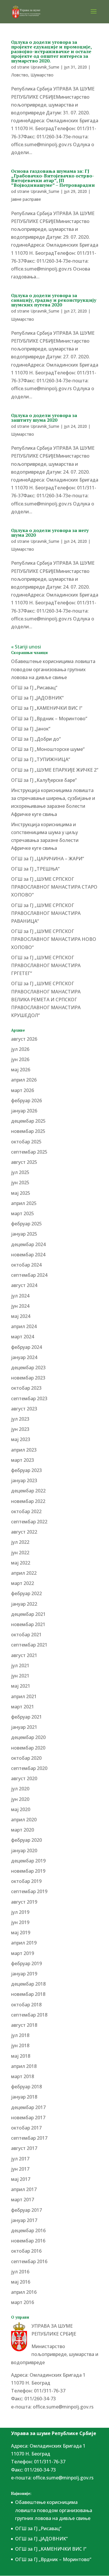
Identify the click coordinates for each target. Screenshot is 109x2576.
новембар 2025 (28, 1131)
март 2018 (23, 2076)
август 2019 (24, 1902)
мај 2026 (21, 1070)
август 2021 (24, 1655)
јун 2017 (20, 2169)
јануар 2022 (24, 1604)
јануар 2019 (24, 1974)
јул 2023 (20, 1419)
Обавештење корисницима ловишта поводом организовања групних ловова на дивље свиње (53, 669)
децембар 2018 (28, 1984)
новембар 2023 (28, 1378)
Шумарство (42, 75)
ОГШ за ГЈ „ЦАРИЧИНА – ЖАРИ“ (48, 859)
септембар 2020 (29, 1768)
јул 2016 (20, 2272)
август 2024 (24, 1285)
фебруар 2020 (26, 1840)
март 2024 (23, 1337)
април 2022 (24, 1573)
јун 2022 (20, 1553)
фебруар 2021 (26, 1717)
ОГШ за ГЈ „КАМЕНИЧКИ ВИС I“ (47, 708)
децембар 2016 (28, 2230)
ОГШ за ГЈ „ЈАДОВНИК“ (37, 698)
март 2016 (23, 2302)
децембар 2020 (28, 1737)
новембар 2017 (28, 2118)
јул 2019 (20, 1912)
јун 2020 (20, 1799)
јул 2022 (20, 1542)
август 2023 (24, 1409)
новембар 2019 (28, 1871)
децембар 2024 (28, 1244)
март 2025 (23, 1213)
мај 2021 (21, 1686)
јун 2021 (20, 1676)
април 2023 (24, 1450)
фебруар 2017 (26, 2210)
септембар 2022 (29, 1522)
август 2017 (24, 2148)
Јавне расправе (26, 199)
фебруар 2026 (26, 1100)
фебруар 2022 (26, 1593)
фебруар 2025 (26, 1224)
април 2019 (24, 1943)
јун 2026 (20, 1059)
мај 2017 (21, 2179)
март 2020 (23, 1830)
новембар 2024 (28, 1255)
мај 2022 (21, 1563)
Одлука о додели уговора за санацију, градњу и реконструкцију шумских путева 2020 (54, 300)
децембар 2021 (28, 1614)
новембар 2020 (28, 1748)
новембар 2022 (28, 1501)
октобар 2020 (26, 1758)
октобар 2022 (26, 1511)
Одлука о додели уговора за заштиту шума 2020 (44, 418)
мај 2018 (21, 2056)
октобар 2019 (26, 1881)
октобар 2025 (26, 1142)
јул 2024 (20, 1296)
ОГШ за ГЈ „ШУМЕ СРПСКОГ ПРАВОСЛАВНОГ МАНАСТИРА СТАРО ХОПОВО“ (54, 887)
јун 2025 (20, 1183)
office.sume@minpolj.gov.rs (63, 2407)
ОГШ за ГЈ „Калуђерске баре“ (44, 780)
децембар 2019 (28, 1861)
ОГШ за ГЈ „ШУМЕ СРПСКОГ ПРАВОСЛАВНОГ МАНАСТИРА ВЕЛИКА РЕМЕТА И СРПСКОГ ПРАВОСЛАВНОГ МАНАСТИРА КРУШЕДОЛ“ (46, 999)
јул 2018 (20, 2035)
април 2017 (24, 2189)
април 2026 (24, 1080)
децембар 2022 (28, 1491)
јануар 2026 (24, 1111)
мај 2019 (21, 1933)
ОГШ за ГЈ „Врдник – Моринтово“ (49, 718)
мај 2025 (21, 1193)
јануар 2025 (24, 1234)
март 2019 (23, 1953)
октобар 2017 (26, 2128)
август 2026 (24, 1039)
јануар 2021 (24, 1727)
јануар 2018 (24, 2097)
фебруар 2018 (26, 2087)
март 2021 (23, 1707)
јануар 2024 (24, 1357)
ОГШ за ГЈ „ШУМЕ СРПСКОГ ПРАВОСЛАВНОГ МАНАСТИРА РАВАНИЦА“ (46, 913)
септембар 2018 (29, 2015)
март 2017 (23, 2200)
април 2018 (24, 2066)
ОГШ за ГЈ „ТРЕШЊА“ (35, 869)
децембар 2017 (28, 2107)
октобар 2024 (26, 1265)
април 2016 (24, 2292)
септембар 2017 (29, 2138)
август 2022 (24, 1532)
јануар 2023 (24, 1480)
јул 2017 (20, 2159)
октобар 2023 (26, 1388)
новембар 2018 (28, 1994)
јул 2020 (20, 1789)
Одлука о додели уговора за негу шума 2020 (50, 533)
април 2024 (24, 1326)
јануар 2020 (24, 1851)
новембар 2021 (28, 1624)
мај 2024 (21, 1316)
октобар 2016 (26, 2251)
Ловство (20, 75)
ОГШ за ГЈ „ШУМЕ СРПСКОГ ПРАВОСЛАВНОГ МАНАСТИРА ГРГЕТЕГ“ (46, 965)
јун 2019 (20, 1922)
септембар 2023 (29, 1398)
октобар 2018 (26, 2005)
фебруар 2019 (26, 1963)
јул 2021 (20, 1665)
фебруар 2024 (26, 1347)
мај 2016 (21, 2282)
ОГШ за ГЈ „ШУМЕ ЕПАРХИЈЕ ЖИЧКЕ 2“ (55, 770)
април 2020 (24, 1820)
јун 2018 (20, 2045)
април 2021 (24, 1696)
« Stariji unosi (26, 647)
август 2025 (24, 1162)
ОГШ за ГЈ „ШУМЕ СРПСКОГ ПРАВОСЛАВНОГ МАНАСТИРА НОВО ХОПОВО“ (54, 939)
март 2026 (23, 1090)
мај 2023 (21, 1439)
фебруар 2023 (26, 1470)
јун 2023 (20, 1429)
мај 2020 (21, 1809)
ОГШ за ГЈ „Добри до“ (36, 739)
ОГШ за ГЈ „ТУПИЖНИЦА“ (41, 759)
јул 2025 (20, 1172)
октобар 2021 (26, 1635)
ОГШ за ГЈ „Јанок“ (31, 729)
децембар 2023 (28, 1368)
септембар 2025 (29, 1152)
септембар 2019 (29, 1891)
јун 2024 (20, 1306)
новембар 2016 (28, 2241)
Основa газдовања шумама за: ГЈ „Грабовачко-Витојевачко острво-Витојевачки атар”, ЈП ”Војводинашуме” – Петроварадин (53, 178)
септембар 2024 (29, 1275)
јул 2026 (20, 1049)
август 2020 (24, 1778)
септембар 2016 (29, 2261)
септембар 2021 (29, 1645)
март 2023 (23, 1460)
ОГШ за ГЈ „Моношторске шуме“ (48, 749)
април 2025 (24, 1203)
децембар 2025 (28, 1121)
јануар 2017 (24, 2220)
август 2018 (24, 2025)
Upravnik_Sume (45, 67)
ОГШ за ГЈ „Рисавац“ (34, 688)
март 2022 (23, 1583)
